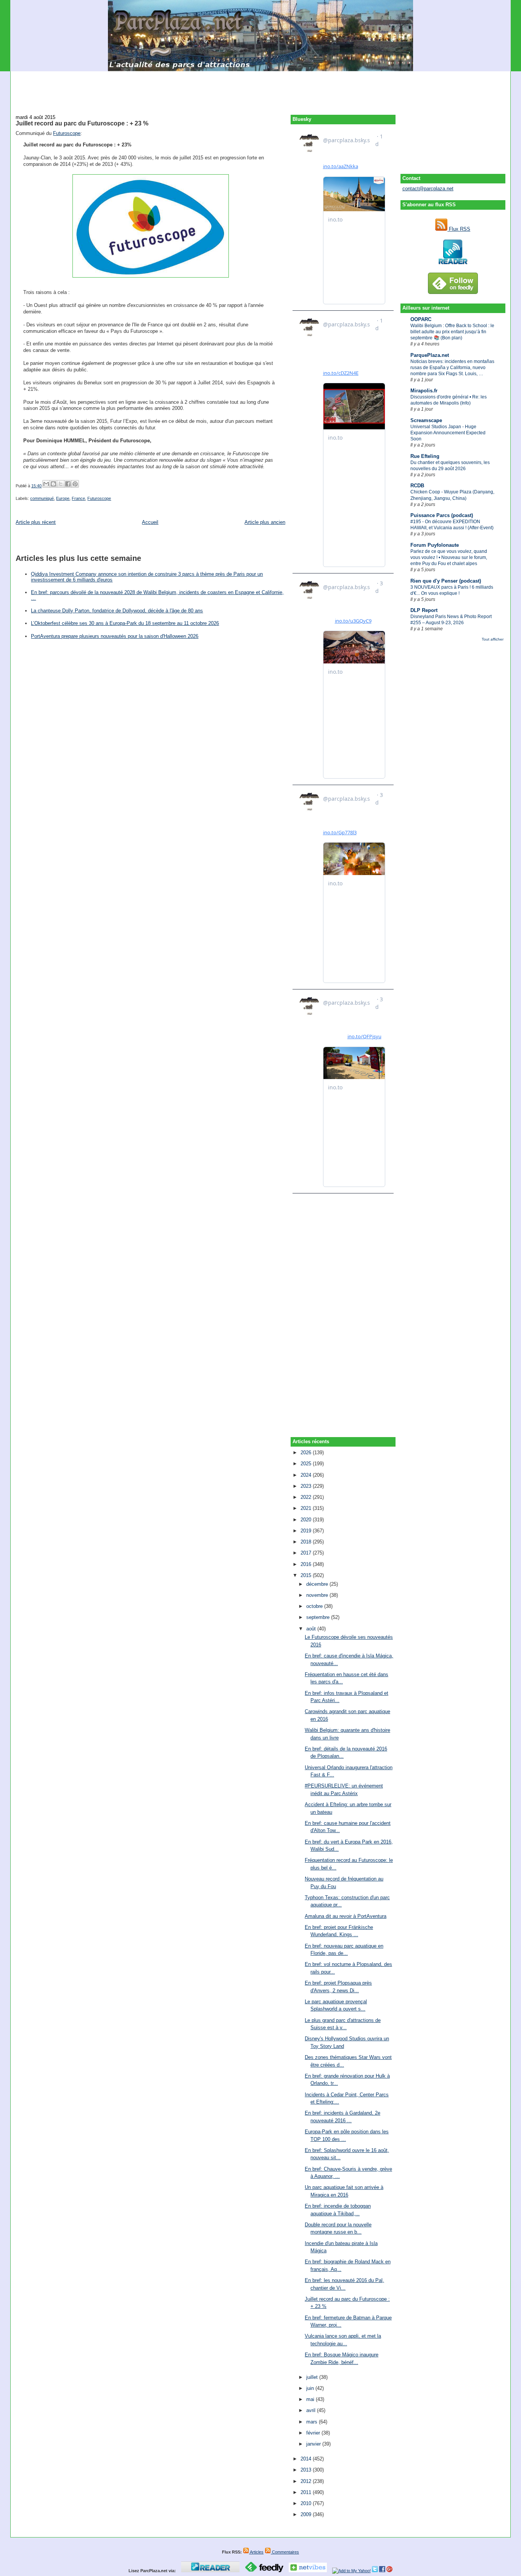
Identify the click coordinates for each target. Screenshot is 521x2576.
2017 (307, 1553)
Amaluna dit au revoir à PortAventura (346, 1916)
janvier (314, 2444)
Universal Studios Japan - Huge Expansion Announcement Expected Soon (448, 433)
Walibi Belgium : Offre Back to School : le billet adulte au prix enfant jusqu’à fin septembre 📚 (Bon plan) (452, 332)
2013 (307, 2470)
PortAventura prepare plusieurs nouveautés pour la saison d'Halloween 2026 (115, 636)
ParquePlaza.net (430, 355)
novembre (318, 1595)
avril (312, 2410)
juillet (313, 2377)
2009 (307, 2514)
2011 (307, 2492)
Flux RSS (459, 229)
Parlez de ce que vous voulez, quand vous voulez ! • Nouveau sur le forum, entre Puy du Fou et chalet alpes (449, 557)
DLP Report (424, 610)
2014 (307, 2459)
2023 (307, 1486)
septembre (319, 1617)
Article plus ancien (265, 522)
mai (311, 2399)
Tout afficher (493, 639)
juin (311, 2388)
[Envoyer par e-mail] (46, 484)
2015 (307, 1575)
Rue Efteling (425, 456)
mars (313, 2422)
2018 (307, 1542)
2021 (307, 1508)
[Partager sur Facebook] (68, 484)
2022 (307, 1497)
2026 (307, 1453)
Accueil (150, 522)
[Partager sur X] (61, 484)
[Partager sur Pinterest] (75, 484)
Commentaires (285, 2552)
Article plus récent (36, 522)
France (78, 498)
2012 (307, 2481)
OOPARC (421, 319)
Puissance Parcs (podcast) (442, 515)
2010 (307, 2503)
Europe (63, 498)
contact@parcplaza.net (428, 189)
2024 (307, 1475)
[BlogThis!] (53, 484)
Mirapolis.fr (424, 391)
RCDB (417, 486)
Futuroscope (67, 133)
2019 (307, 1531)
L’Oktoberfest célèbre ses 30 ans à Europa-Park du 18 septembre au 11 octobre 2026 (125, 623)
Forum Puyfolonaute (435, 545)
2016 (307, 1564)
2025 (307, 1464)
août (312, 1629)
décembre (318, 1584)
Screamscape (426, 420)
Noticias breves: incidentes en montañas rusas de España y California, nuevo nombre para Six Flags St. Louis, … (452, 368)
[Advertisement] (260, 88)
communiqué (42, 498)
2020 (307, 1520)
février (314, 2433)
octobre (315, 1606)
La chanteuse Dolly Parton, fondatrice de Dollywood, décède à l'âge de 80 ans (117, 611)
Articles (256, 2552)
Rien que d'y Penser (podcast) (446, 581)
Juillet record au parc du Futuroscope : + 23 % (82, 123)
